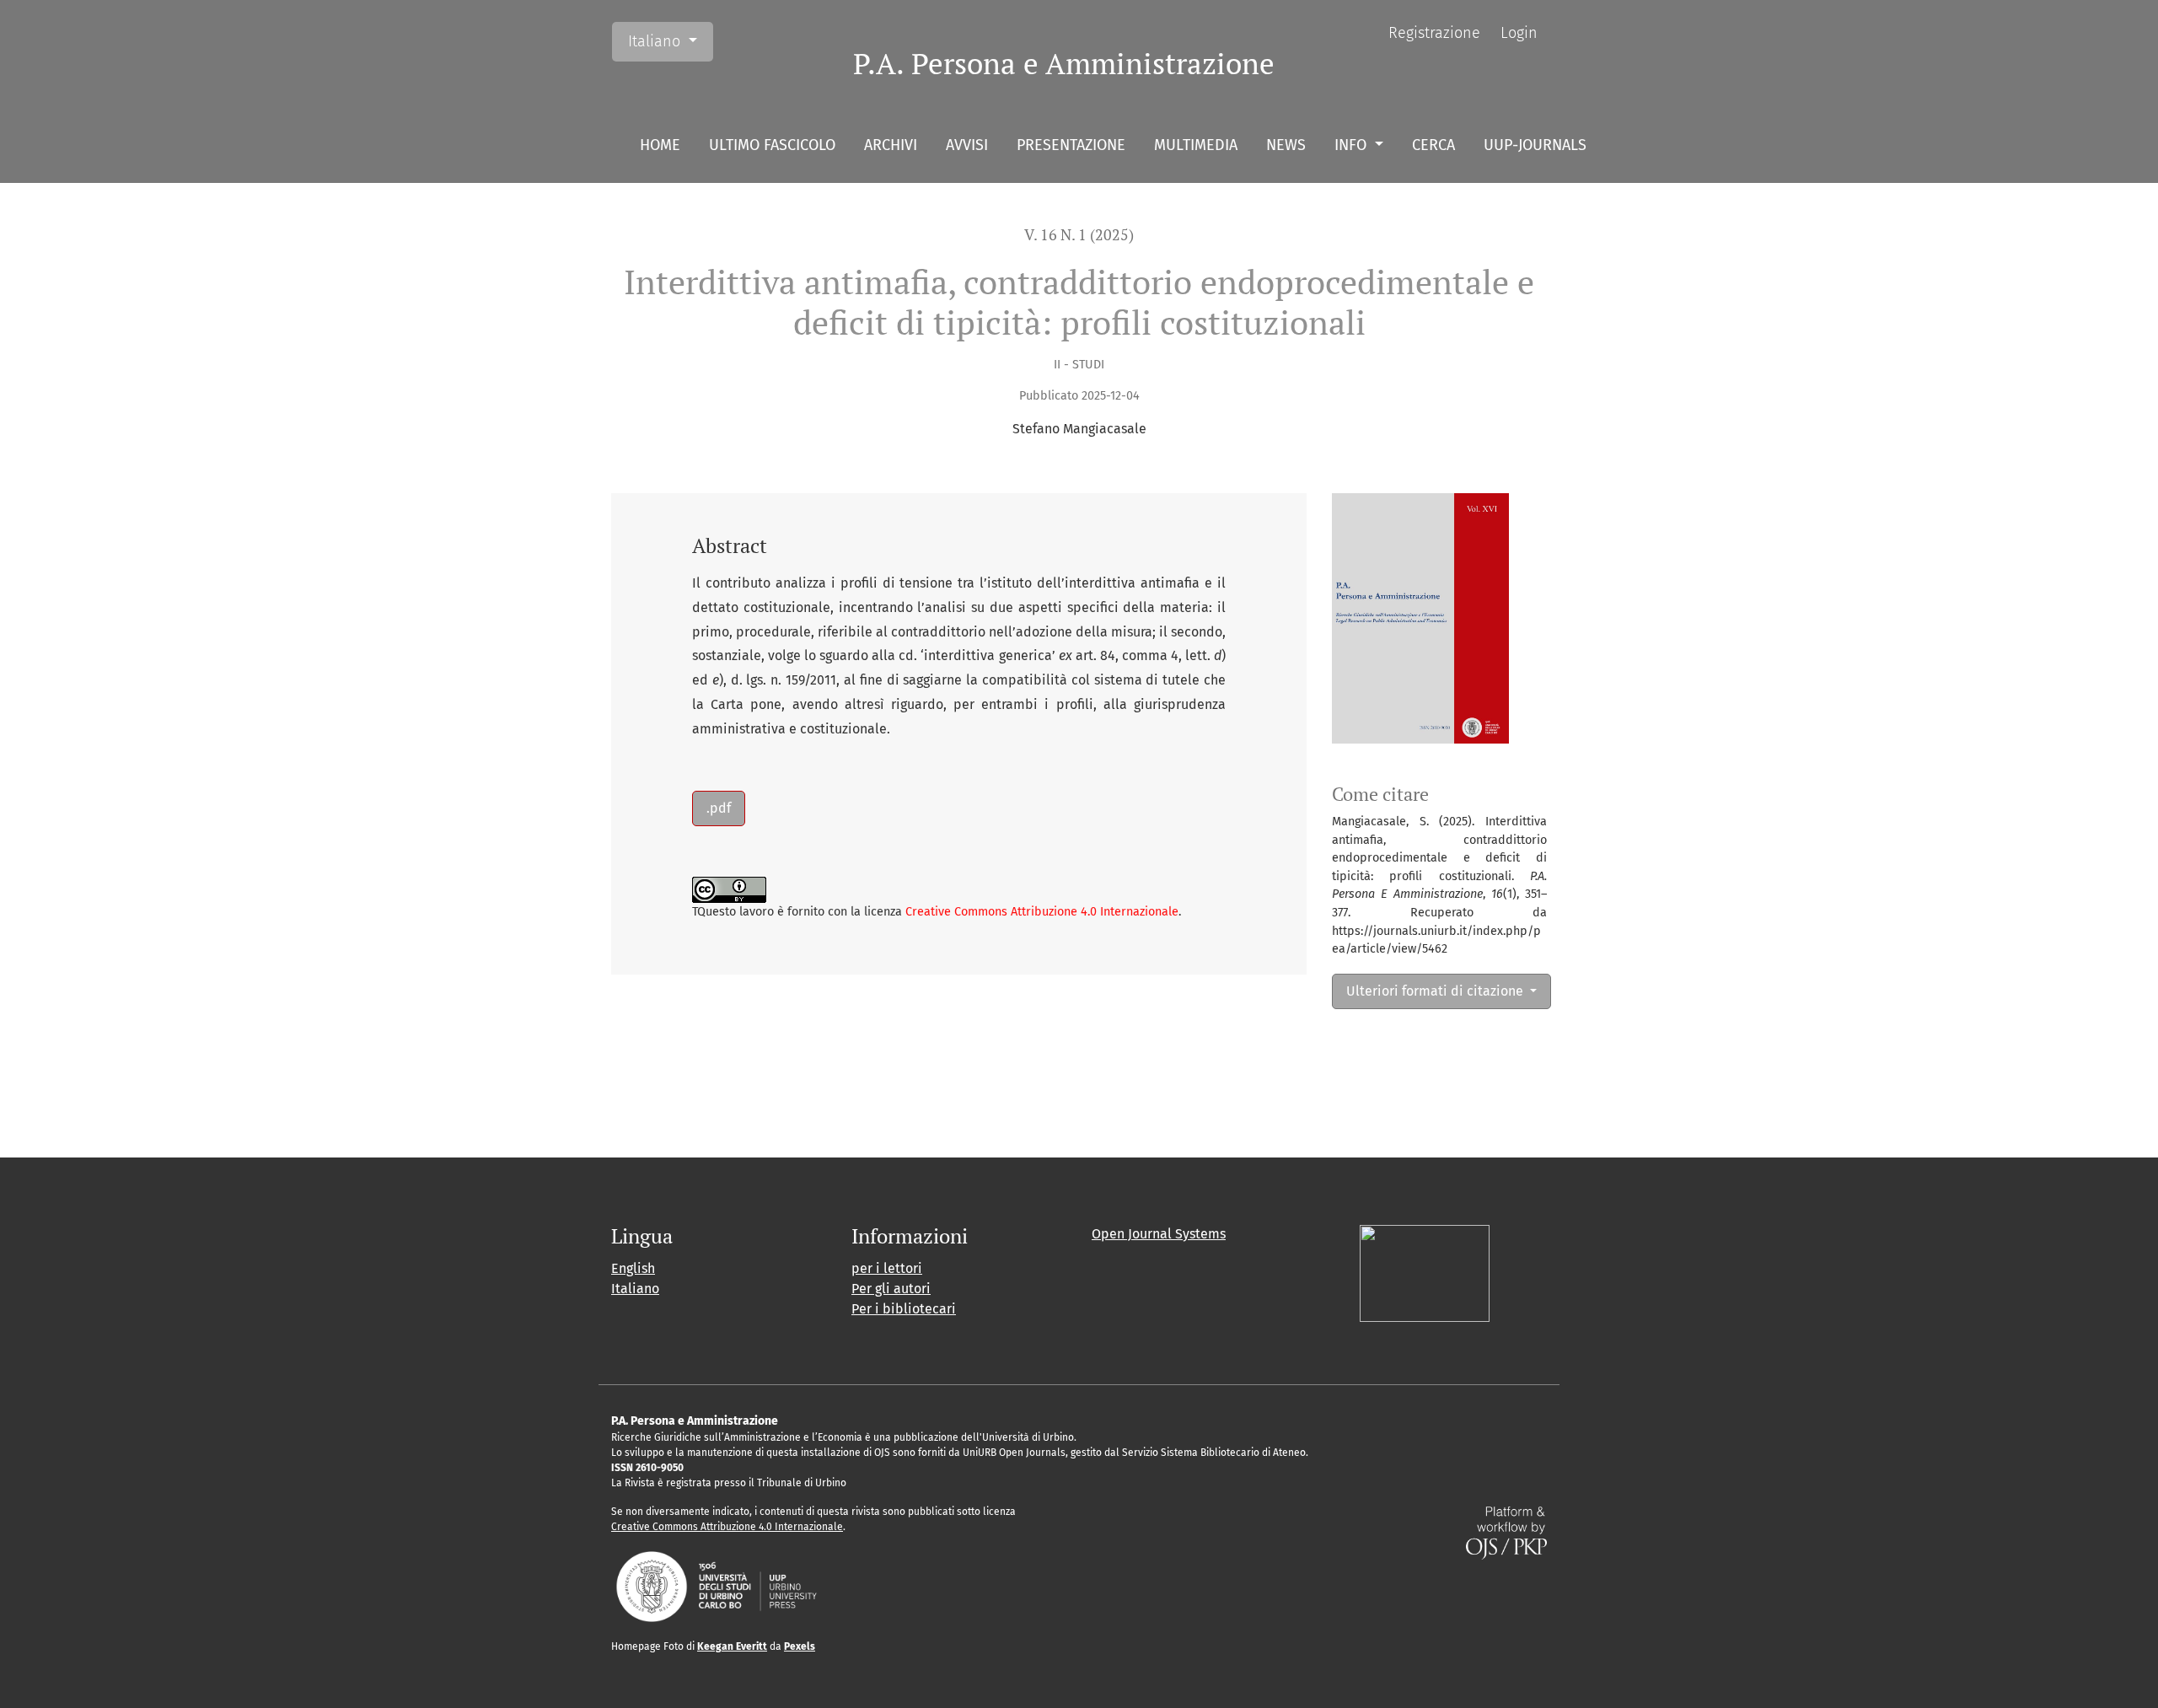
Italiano (670, 41)
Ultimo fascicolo (772, 145)
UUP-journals (1535, 145)
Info (1353, 145)
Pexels (800, 1646)
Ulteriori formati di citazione (1436, 991)
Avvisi (967, 145)
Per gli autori (891, 1289)
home (660, 145)
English (633, 1268)
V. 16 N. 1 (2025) (1079, 235)
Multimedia (1196, 145)
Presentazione (1071, 145)
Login (1519, 33)
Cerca (1433, 145)
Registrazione (1434, 33)
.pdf (719, 808)
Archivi (891, 145)
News (1286, 145)
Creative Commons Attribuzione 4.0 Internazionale (1042, 912)
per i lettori (887, 1268)
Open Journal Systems (1159, 1234)
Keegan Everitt (732, 1646)
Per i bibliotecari (904, 1309)
